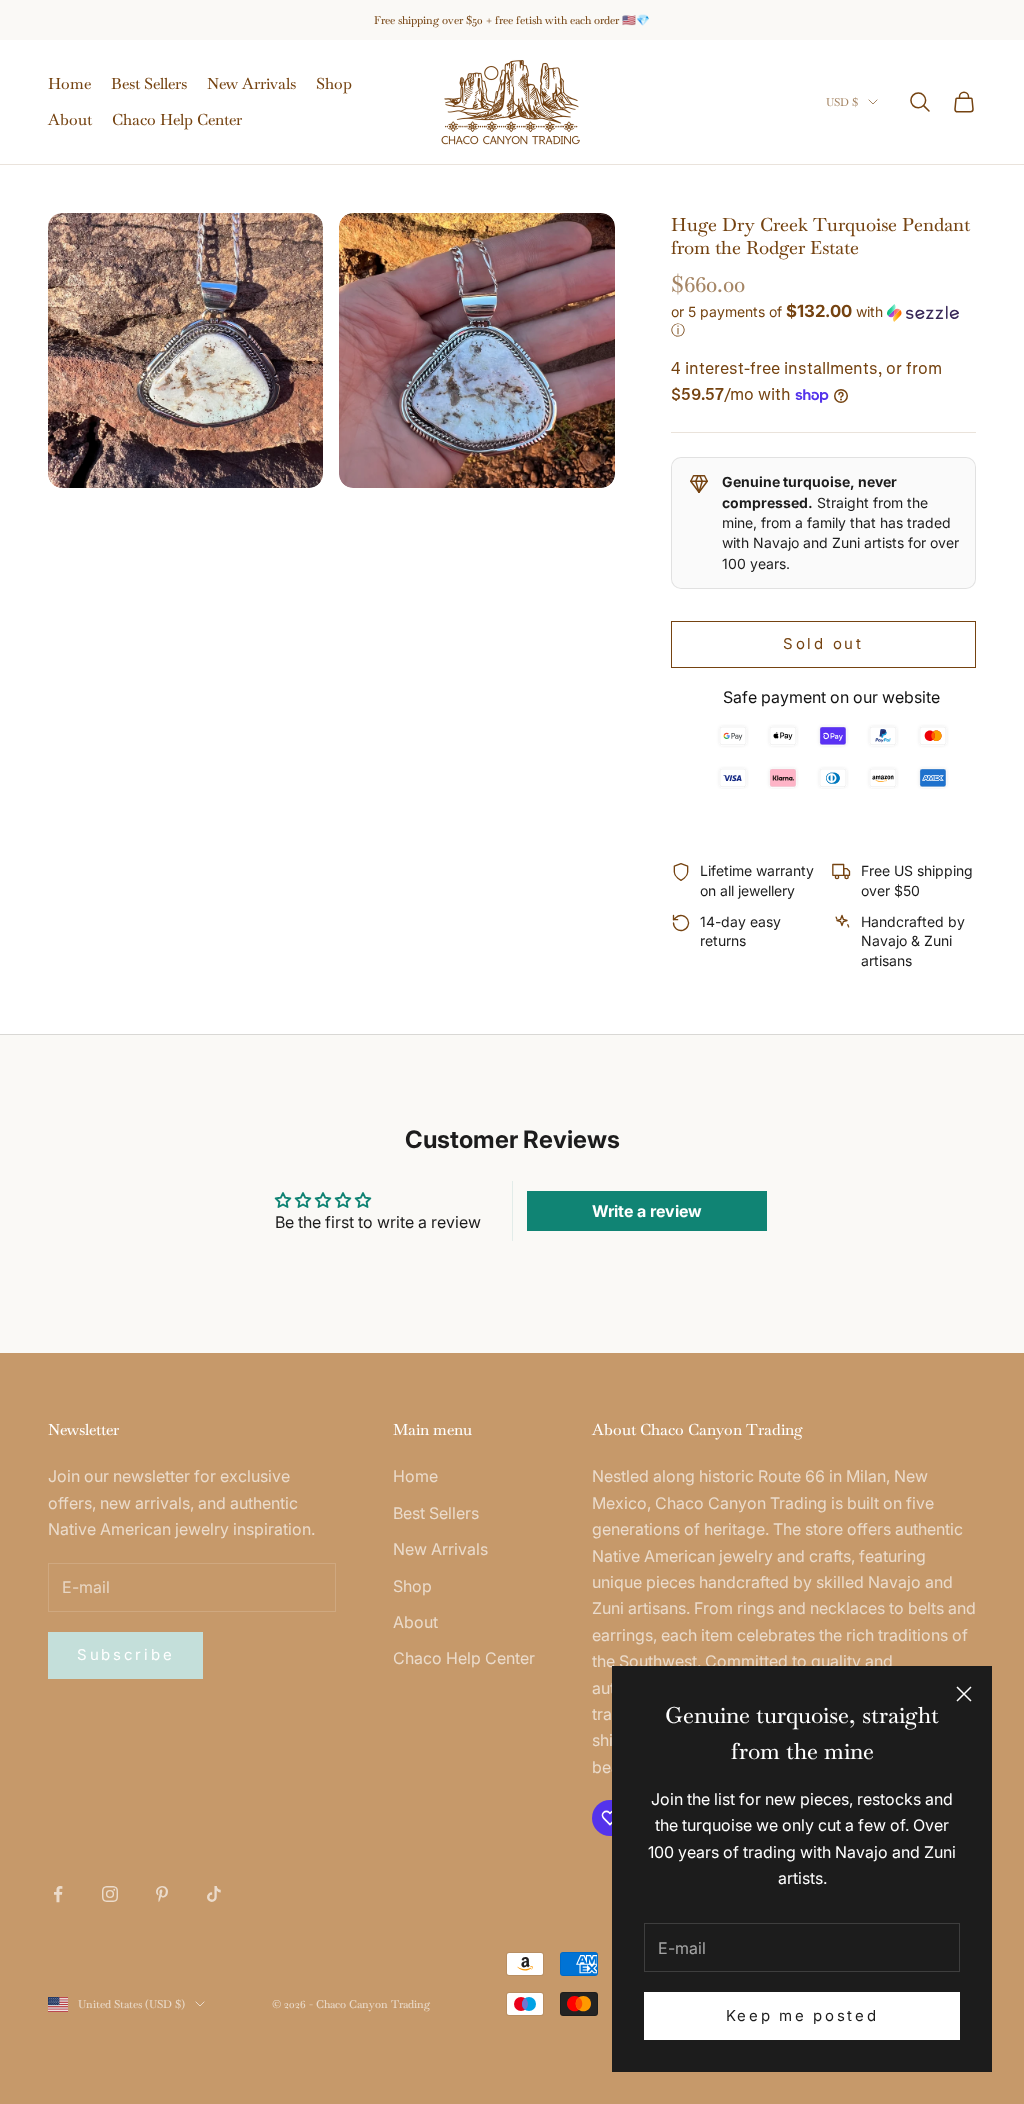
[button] (823, 321)
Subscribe (125, 1654)
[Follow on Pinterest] (162, 1894)
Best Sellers (149, 83)
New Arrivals (251, 83)
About (70, 119)
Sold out (823, 643)
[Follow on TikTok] (214, 1894)
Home (69, 83)
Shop (334, 83)
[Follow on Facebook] (58, 1894)
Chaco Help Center (177, 119)
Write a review (647, 1211)
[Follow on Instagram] (110, 1894)
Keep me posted (802, 2015)
